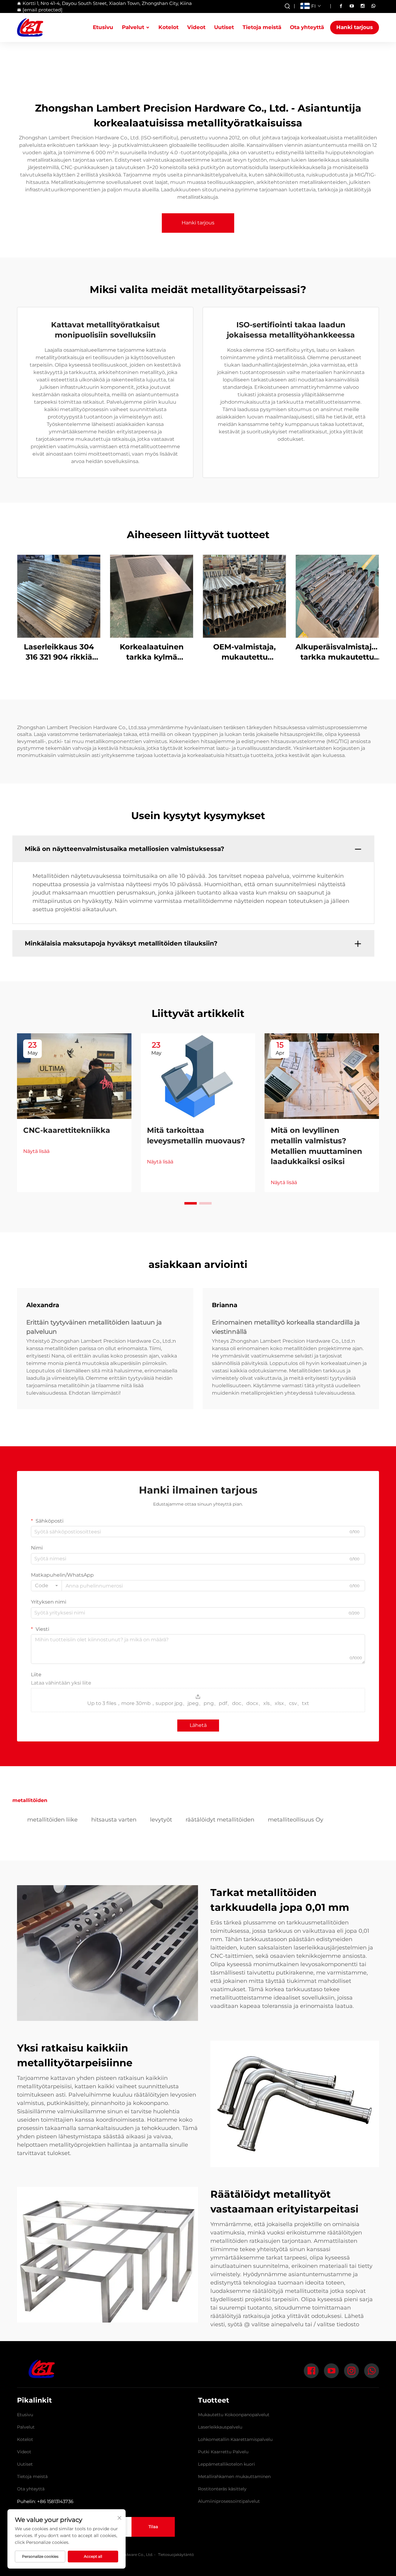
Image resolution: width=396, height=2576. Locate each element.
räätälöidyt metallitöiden (220, 1820)
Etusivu (103, 27)
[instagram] (363, 6)
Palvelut (133, 27)
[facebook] (341, 6)
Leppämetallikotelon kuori (226, 2464)
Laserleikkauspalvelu (220, 2427)
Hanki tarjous (355, 27)
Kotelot (168, 27)
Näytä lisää (36, 1151)
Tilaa (153, 2527)
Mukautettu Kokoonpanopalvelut (234, 2415)
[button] (191, 1203)
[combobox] (46, 1586)
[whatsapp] (373, 6)
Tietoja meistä (262, 27)
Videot (196, 27)
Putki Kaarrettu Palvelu (223, 2452)
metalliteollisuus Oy (296, 1820)
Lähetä (198, 1725)
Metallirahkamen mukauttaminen (234, 2476)
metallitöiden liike (52, 1820)
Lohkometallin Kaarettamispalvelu (235, 2439)
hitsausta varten (114, 1820)
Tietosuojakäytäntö (176, 2555)
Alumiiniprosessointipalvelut (229, 2501)
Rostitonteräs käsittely (222, 2489)
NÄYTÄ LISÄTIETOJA (59, 596)
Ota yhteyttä (307, 27)
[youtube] (352, 6)
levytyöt (161, 1820)
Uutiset (224, 27)
